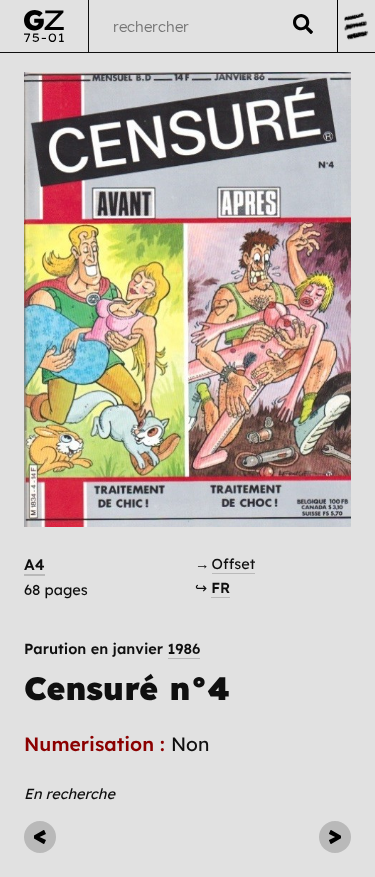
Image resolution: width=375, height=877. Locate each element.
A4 (34, 564)
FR (220, 587)
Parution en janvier (112, 649)
